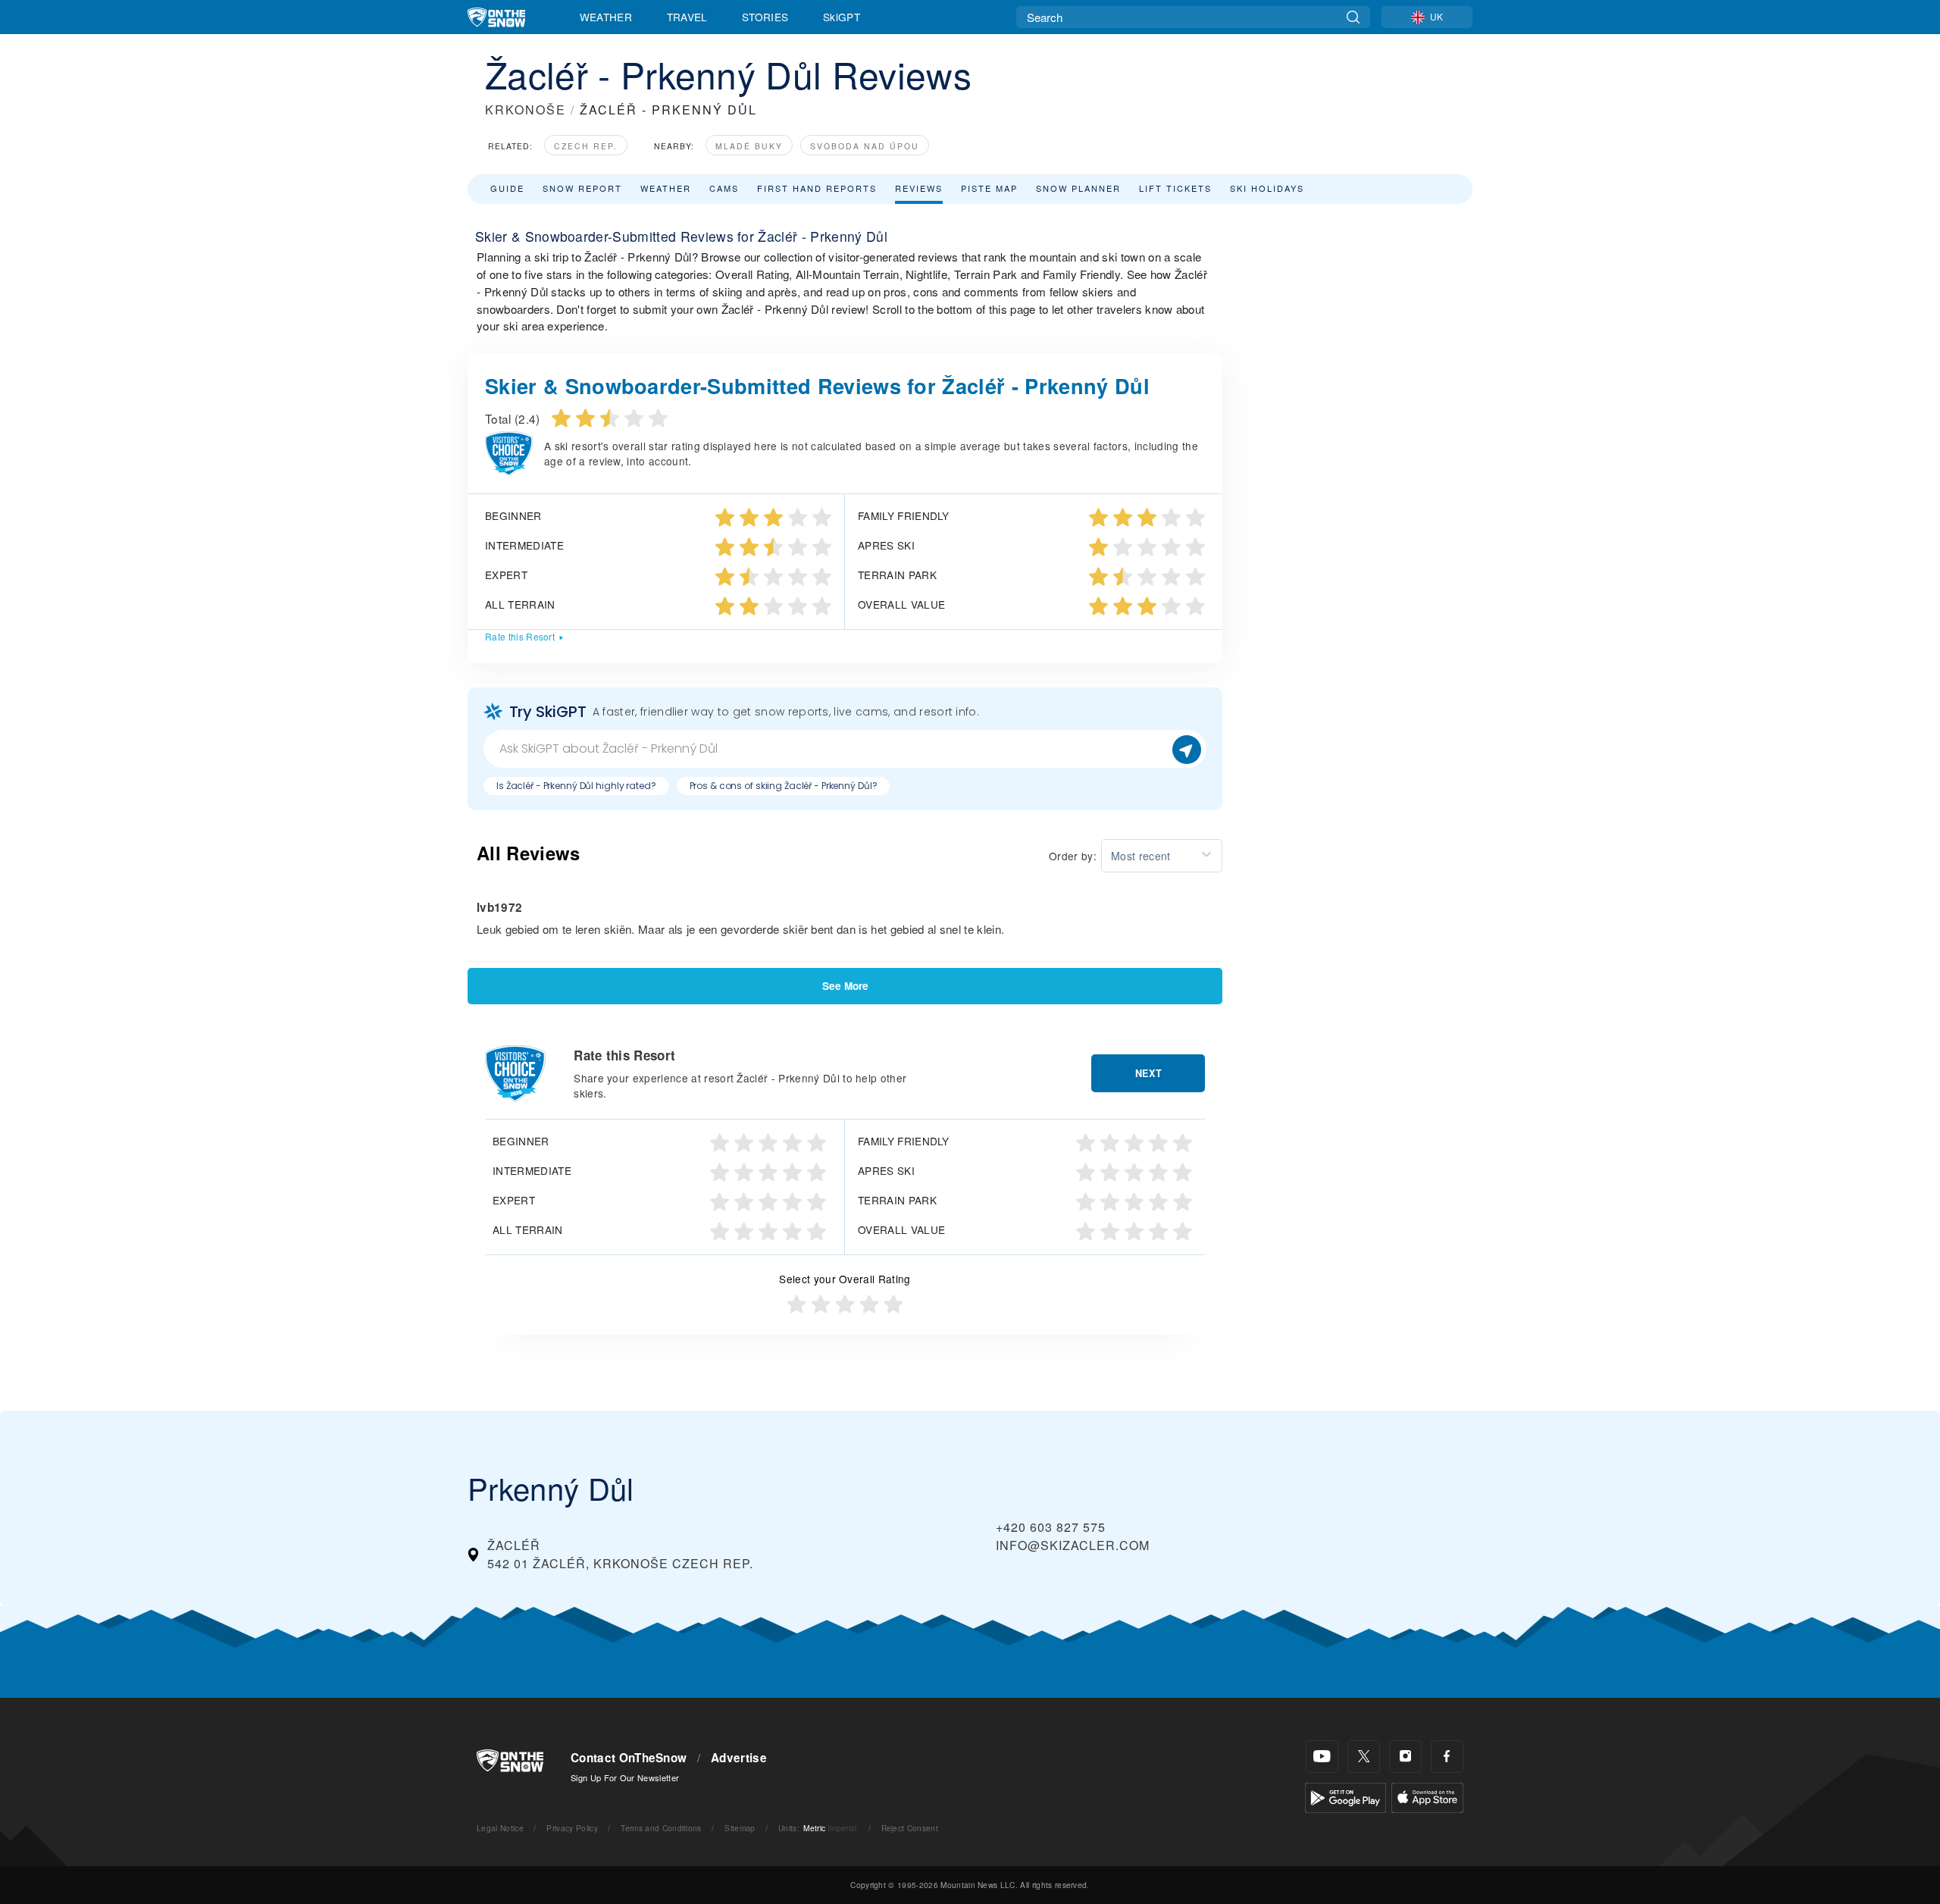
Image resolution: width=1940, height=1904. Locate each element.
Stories (765, 17)
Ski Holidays (1267, 188)
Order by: (1073, 856)
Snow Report (582, 188)
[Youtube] (1322, 1757)
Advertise (739, 1758)
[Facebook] (1447, 1757)
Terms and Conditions (661, 1828)
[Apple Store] (1427, 1796)
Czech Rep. (586, 146)
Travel (687, 17)
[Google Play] (1345, 1796)
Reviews (919, 188)
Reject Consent (910, 1828)
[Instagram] (1405, 1757)
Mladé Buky (749, 146)
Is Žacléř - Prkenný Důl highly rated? (576, 786)
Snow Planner (1078, 188)
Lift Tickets (1175, 188)
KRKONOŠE (526, 110)
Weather (606, 17)
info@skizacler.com (1073, 1545)
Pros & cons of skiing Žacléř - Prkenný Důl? (784, 786)
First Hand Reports (817, 188)
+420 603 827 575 (1051, 1527)
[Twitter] (1364, 1757)
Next (1148, 1073)
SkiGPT (842, 17)
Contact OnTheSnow (629, 1758)
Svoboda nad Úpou (865, 146)
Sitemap (740, 1828)
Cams (724, 188)
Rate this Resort (520, 636)
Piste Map (989, 188)
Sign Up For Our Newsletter (625, 1777)
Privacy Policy (572, 1828)
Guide (507, 188)
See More (845, 986)
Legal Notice (500, 1828)
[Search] (1353, 17)
